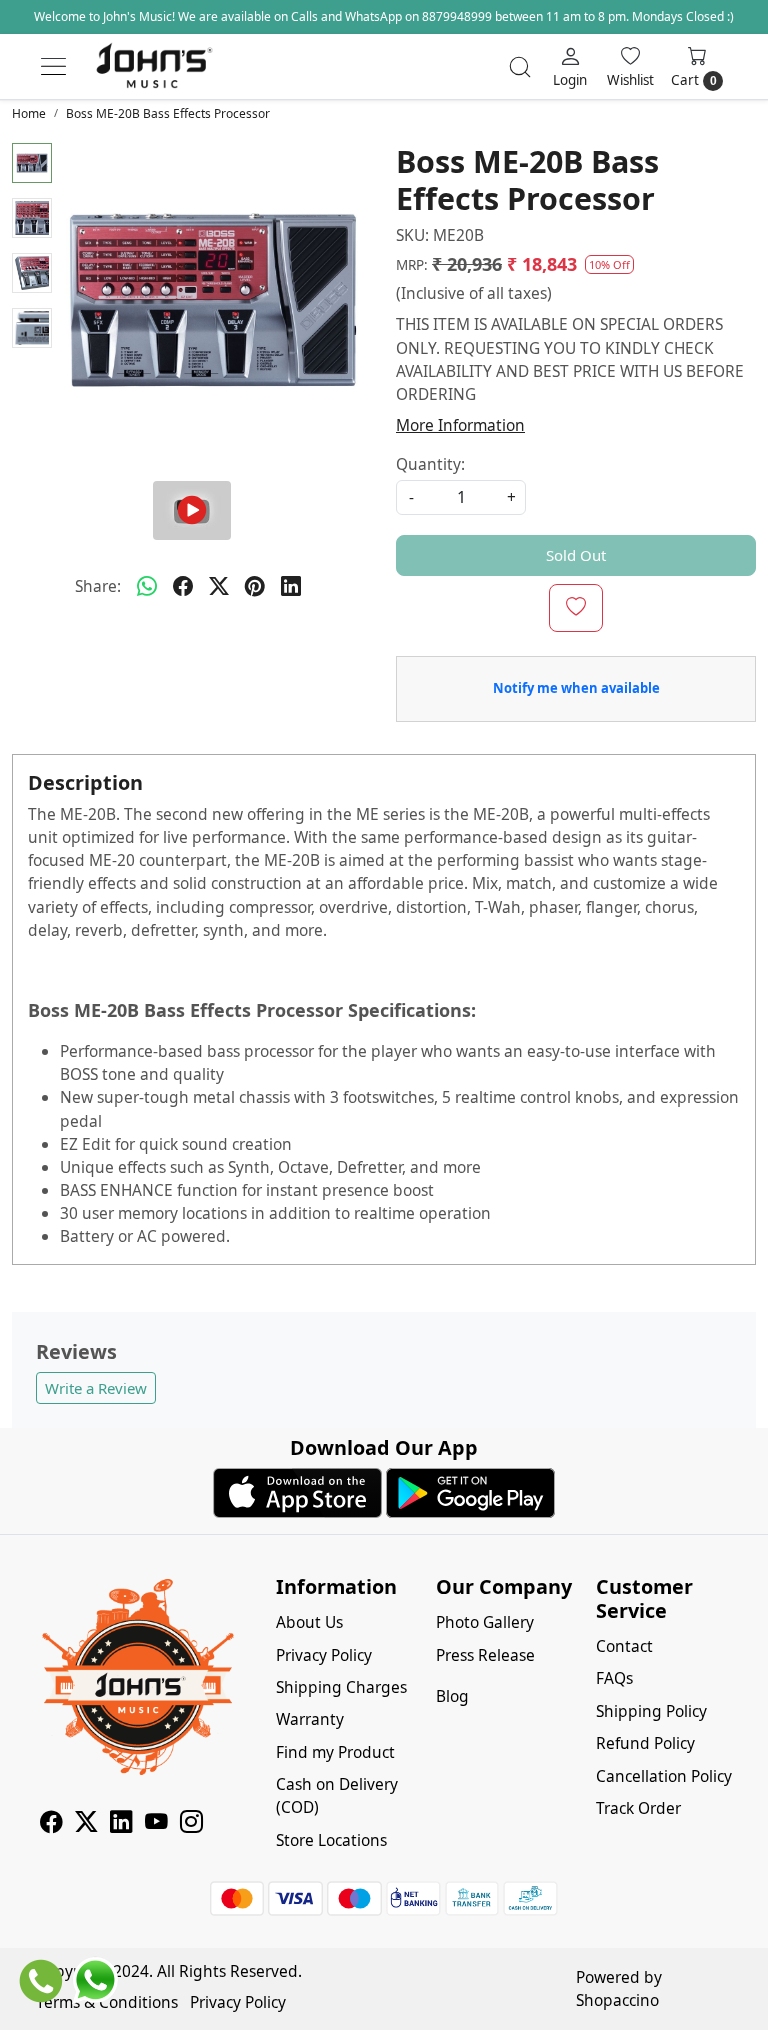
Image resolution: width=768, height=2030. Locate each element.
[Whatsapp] (147, 587)
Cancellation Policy (664, 1776)
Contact (624, 1646)
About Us (309, 1622)
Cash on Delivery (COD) (337, 1795)
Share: (98, 586)
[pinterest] (255, 587)
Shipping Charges (341, 1687)
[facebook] (183, 587)
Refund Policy (645, 1743)
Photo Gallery (485, 1622)
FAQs (614, 1678)
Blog (452, 1696)
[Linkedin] (121, 1824)
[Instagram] (191, 1824)
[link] (520, 67)
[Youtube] (156, 1824)
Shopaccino (617, 2000)
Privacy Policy (324, 1655)
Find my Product (335, 1752)
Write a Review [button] (96, 1388)
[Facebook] (51, 1824)
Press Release (485, 1655)
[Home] (154, 67)
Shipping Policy (651, 1711)
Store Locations (331, 1840)
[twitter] (219, 587)
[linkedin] (291, 587)
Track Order (638, 1808)
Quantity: (430, 464)
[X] (86, 1824)
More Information (460, 425)
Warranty (310, 1719)
